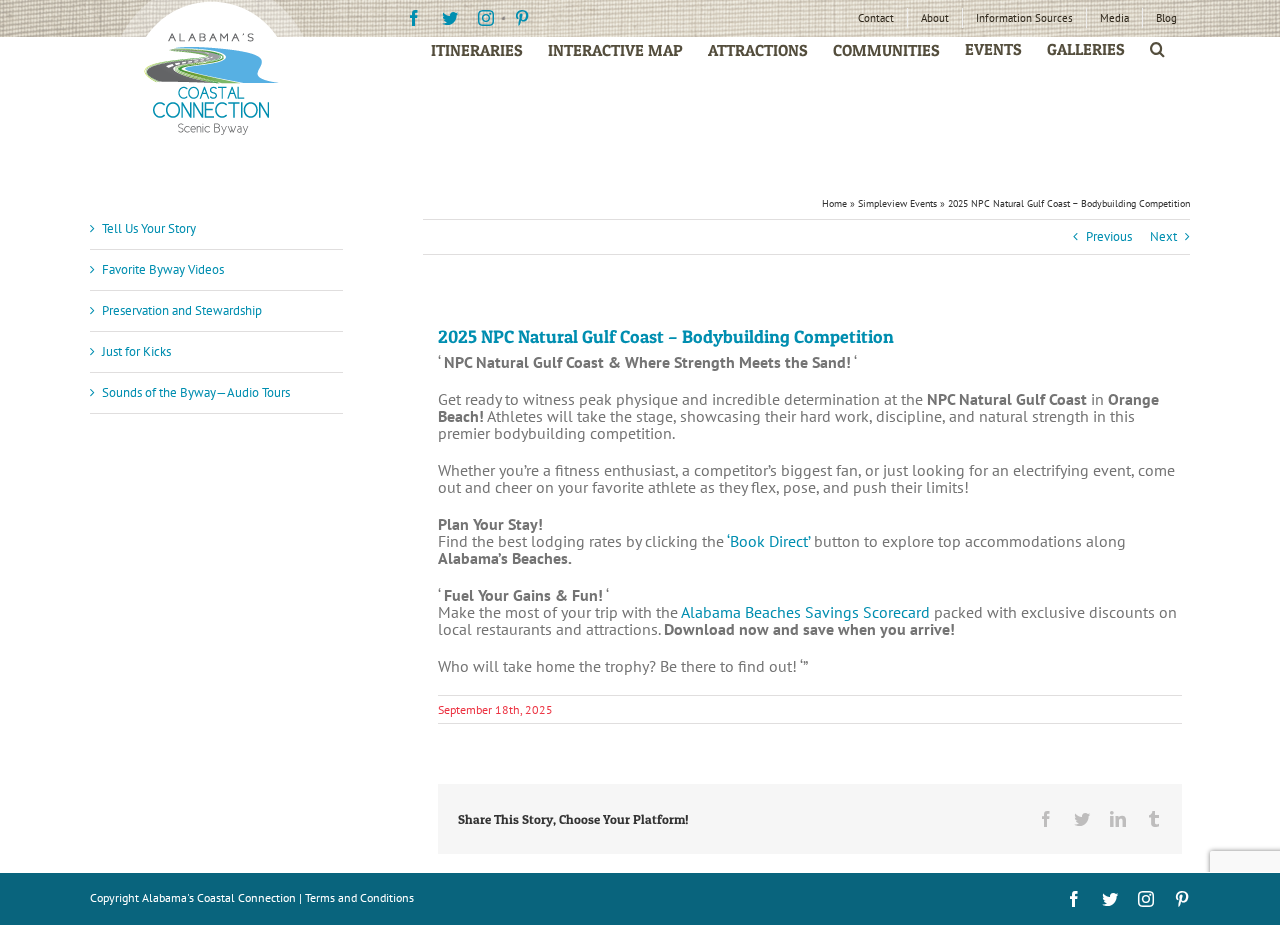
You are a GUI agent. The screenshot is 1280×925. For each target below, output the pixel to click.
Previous (1109, 236)
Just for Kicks (136, 351)
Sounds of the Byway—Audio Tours (196, 392)
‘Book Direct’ (768, 541)
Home (834, 203)
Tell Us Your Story (149, 228)
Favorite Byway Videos (163, 269)
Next (1163, 236)
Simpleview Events (897, 203)
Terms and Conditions (359, 897)
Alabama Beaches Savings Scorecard (805, 612)
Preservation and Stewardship (182, 310)
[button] (1157, 49)
